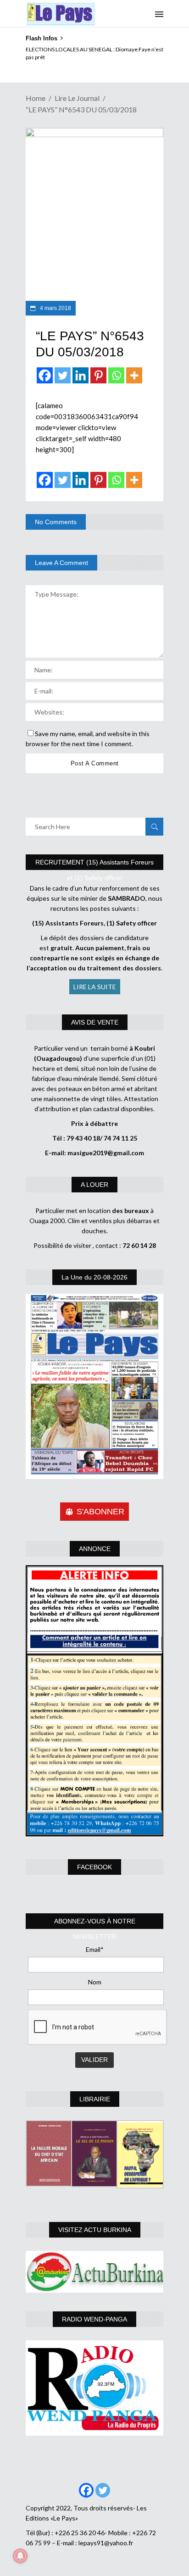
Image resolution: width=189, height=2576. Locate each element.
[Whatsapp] (116, 375)
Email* (95, 1949)
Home (36, 98)
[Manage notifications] (20, 2556)
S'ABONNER (100, 1512)
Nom (95, 1982)
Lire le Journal (77, 98)
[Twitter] (63, 375)
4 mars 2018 (55, 308)
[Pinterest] (98, 375)
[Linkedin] (81, 375)
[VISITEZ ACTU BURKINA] (94, 2272)
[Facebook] (45, 375)
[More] (134, 375)
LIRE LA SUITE (95, 987)
